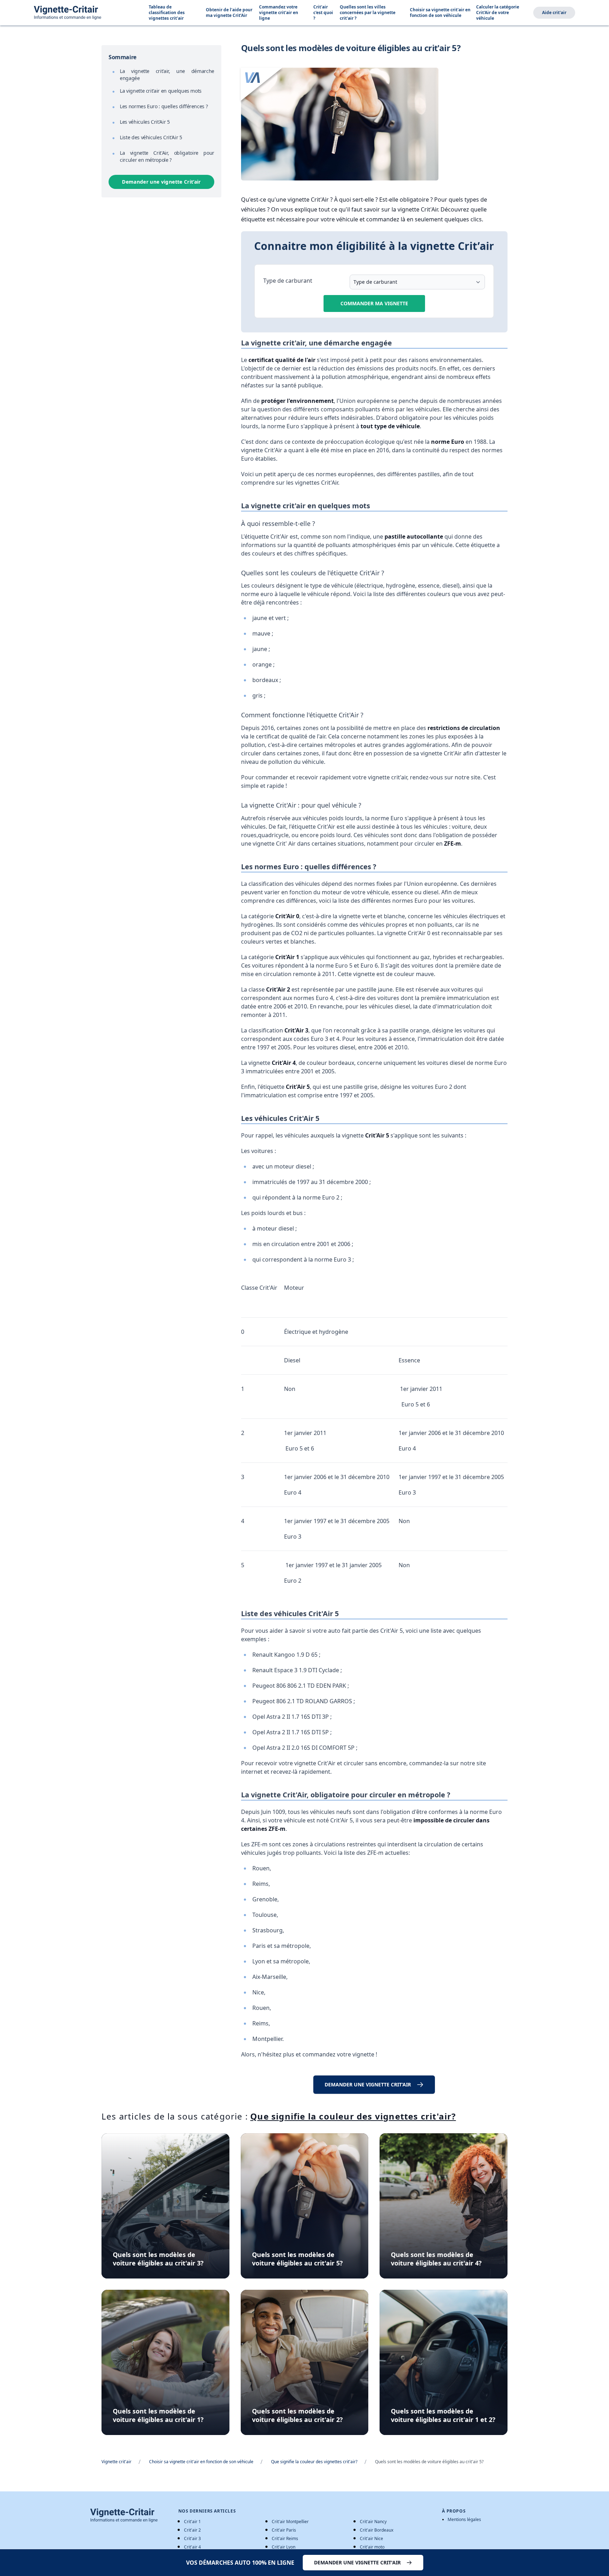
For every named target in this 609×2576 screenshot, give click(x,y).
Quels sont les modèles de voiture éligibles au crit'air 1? (158, 2415)
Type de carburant (288, 281)
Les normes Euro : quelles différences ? (164, 106)
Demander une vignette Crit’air (161, 182)
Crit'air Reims (285, 2538)
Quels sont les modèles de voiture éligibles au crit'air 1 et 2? (443, 2415)
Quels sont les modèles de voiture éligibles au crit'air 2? (297, 2415)
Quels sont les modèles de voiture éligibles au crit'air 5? (297, 2259)
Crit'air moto (372, 2547)
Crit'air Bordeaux (377, 2530)
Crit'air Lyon (284, 2547)
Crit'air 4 (192, 2547)
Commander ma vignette (374, 303)
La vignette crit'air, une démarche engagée (167, 75)
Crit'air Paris (284, 2530)
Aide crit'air (554, 13)
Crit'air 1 (192, 2522)
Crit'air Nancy (373, 2522)
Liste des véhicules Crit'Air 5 (151, 137)
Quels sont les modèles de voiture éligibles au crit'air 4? (436, 2259)
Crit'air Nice (371, 2538)
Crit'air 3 (192, 2538)
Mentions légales (464, 2520)
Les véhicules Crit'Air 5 (145, 122)
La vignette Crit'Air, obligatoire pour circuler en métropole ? (167, 156)
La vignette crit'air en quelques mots (161, 91)
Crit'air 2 (192, 2530)
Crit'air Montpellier (290, 2522)
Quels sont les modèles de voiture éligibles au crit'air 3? (158, 2259)
